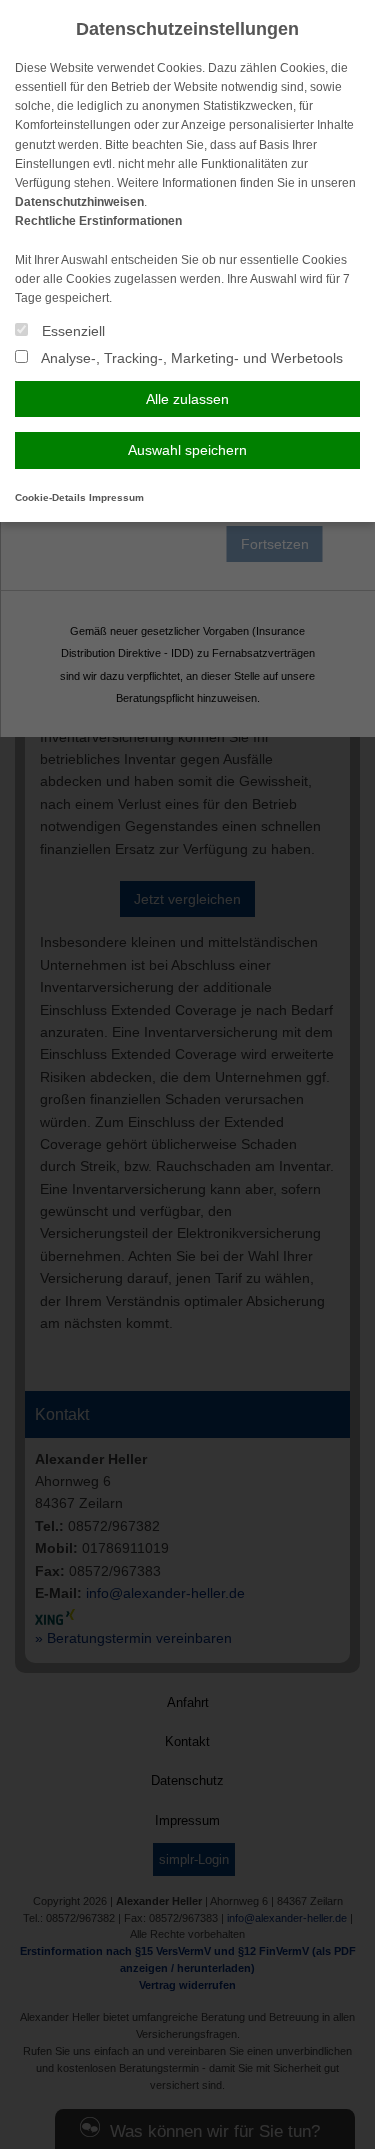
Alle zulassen (187, 399)
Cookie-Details (50, 497)
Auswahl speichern (187, 450)
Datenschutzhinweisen (79, 202)
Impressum (116, 497)
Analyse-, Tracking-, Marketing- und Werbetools (190, 358)
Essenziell (71, 331)
